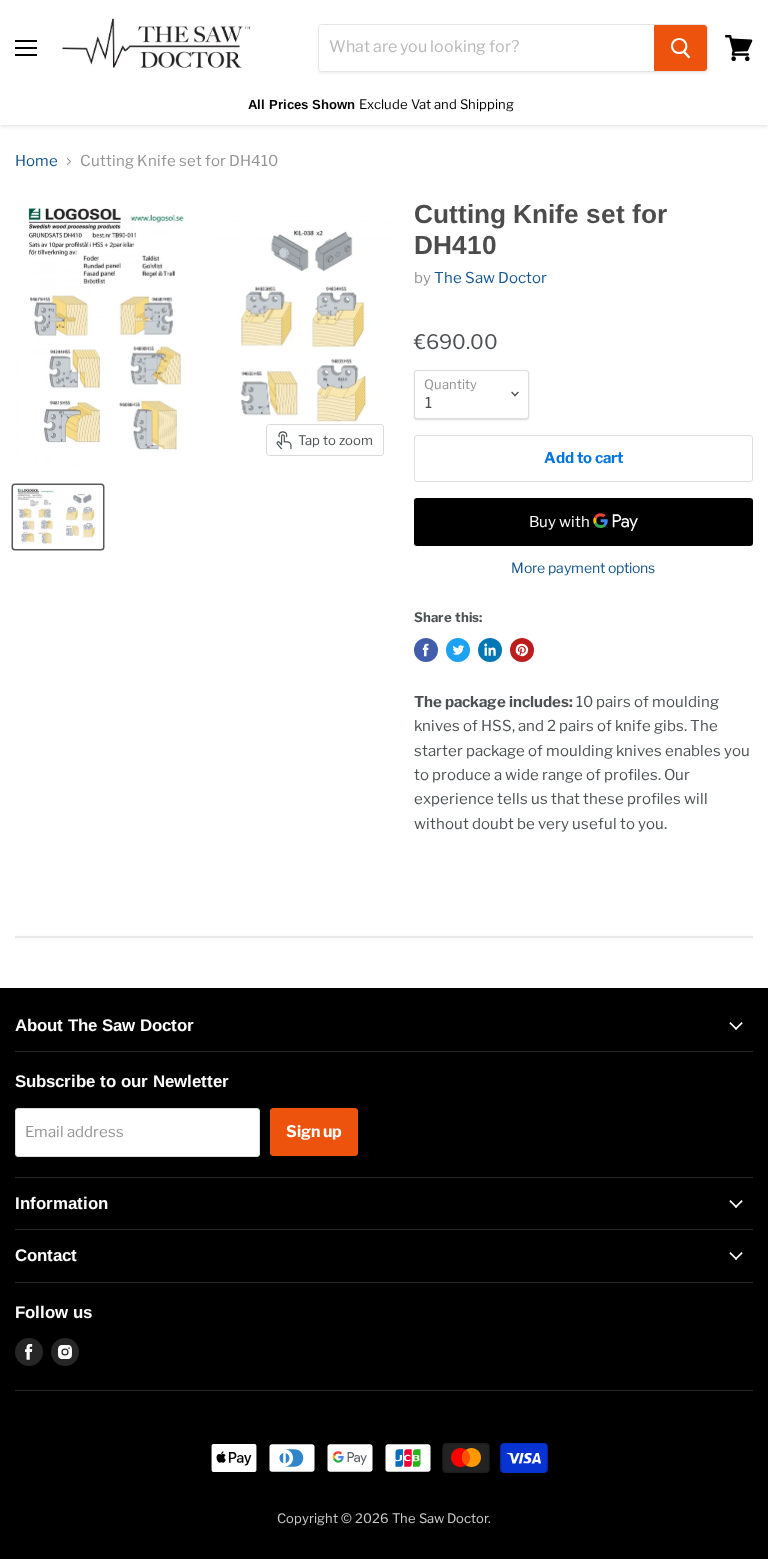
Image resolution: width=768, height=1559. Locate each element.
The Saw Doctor (490, 278)
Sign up (314, 1131)
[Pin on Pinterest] (522, 650)
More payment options (583, 568)
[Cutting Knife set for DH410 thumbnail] (58, 517)
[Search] (680, 48)
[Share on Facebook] (426, 650)
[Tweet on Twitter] (458, 650)
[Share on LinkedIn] (490, 650)
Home (36, 161)
